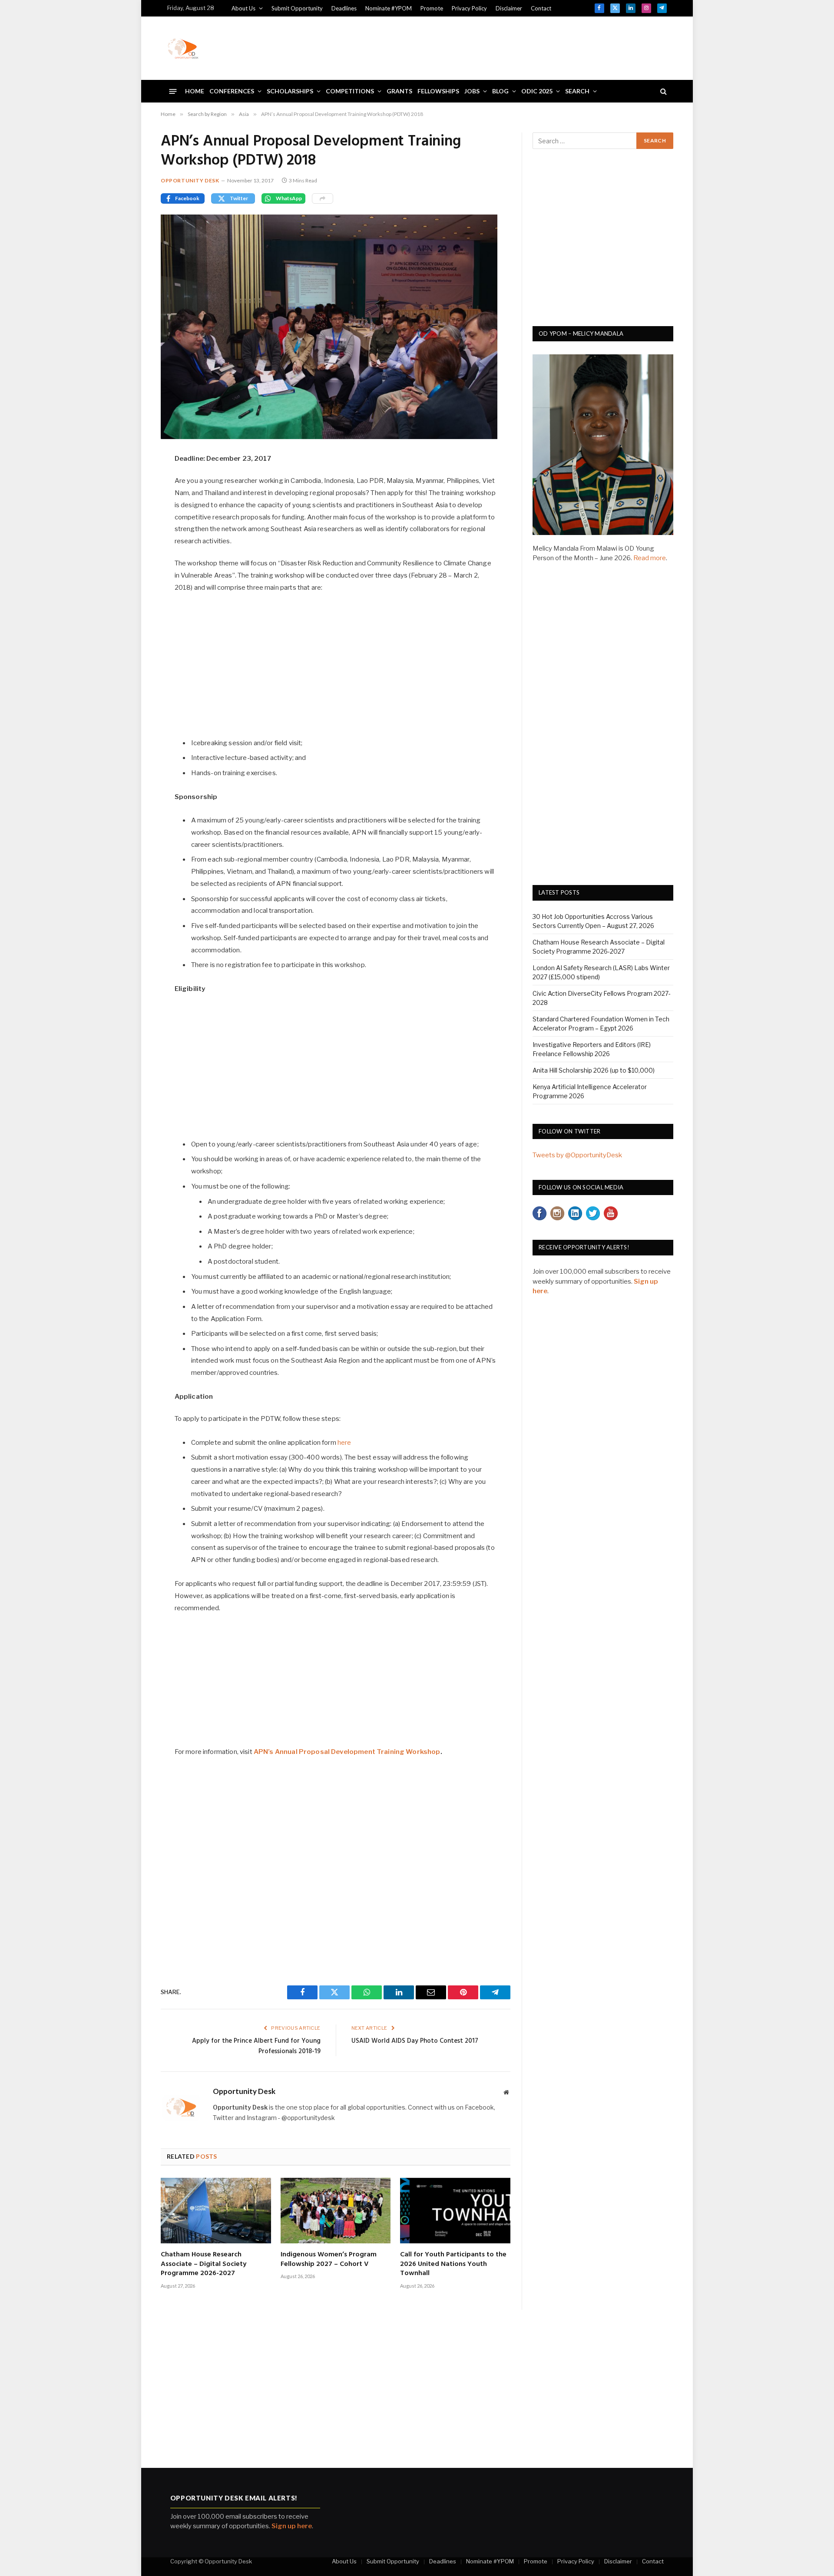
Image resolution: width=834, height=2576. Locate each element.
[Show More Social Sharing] (323, 198)
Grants (399, 91)
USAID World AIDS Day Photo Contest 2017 (415, 2041)
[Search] (663, 91)
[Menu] (173, 91)
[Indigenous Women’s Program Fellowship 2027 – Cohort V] (336, 2211)
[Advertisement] (509, 47)
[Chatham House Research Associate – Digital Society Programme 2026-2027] (216, 2211)
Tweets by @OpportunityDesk (577, 1155)
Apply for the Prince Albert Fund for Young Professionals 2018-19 (256, 2046)
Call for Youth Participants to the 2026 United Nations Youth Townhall (453, 2264)
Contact (541, 8)
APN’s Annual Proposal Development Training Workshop (347, 1752)
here (344, 1443)
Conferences (232, 91)
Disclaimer (509, 8)
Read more (650, 558)
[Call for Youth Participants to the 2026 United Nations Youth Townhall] (455, 2211)
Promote (432, 8)
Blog (500, 91)
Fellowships (438, 91)
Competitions (350, 91)
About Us (243, 8)
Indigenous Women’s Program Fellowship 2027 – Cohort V (329, 2260)
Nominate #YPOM (389, 8)
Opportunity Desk (190, 180)
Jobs (472, 91)
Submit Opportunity (297, 8)
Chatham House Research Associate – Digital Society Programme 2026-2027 (204, 2264)
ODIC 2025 (537, 91)
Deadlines (344, 8)
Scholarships (290, 91)
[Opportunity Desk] (183, 48)
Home (195, 91)
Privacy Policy (469, 8)
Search (577, 91)
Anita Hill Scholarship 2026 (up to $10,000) (594, 1070)
